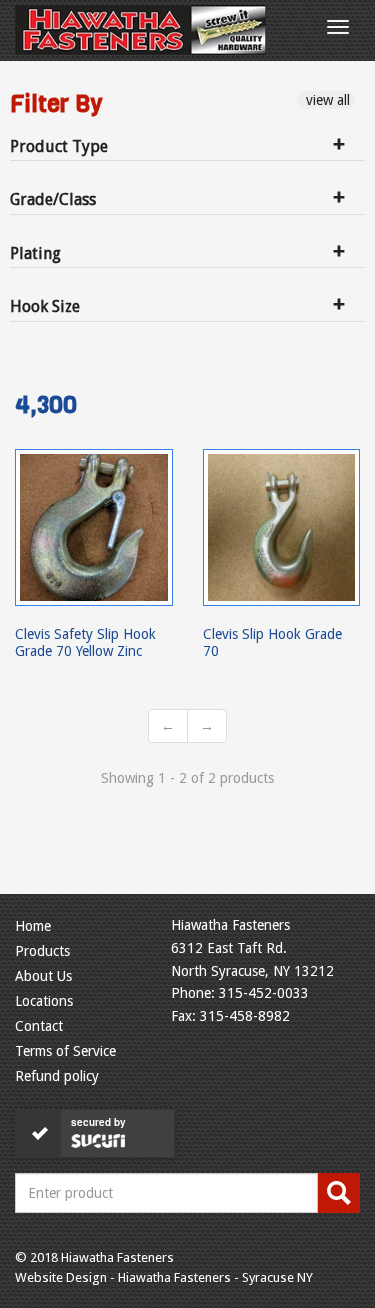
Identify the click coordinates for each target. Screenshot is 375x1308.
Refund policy (57, 1076)
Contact (39, 1026)
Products (42, 951)
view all (326, 100)
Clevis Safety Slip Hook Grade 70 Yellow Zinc (85, 642)
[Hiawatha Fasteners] (140, 30)
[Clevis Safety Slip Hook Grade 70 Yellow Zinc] (94, 528)
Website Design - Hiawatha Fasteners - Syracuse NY (164, 1277)
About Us (43, 976)
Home (33, 926)
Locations (44, 1001)
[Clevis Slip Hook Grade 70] (282, 528)
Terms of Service (65, 1051)
